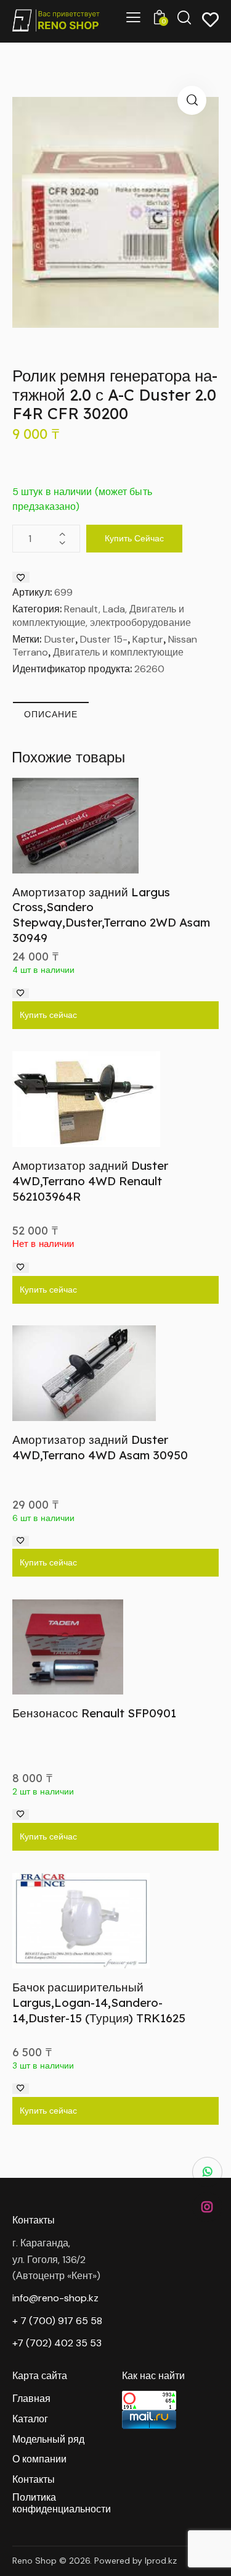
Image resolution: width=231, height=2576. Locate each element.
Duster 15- (104, 639)
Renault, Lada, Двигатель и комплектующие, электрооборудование (102, 616)
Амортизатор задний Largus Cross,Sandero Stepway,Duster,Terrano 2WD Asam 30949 (111, 915)
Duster (60, 639)
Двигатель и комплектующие (118, 652)
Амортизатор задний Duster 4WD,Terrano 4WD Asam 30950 (100, 1447)
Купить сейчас (134, 538)
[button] (192, 100)
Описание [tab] (51, 714)
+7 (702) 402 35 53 (57, 2343)
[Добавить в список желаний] (21, 577)
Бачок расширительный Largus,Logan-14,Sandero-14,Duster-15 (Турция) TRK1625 (99, 2002)
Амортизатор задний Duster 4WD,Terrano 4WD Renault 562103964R (90, 1181)
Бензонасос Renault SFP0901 (94, 1713)
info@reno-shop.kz (55, 2298)
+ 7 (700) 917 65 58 (57, 2321)
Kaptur (148, 639)
